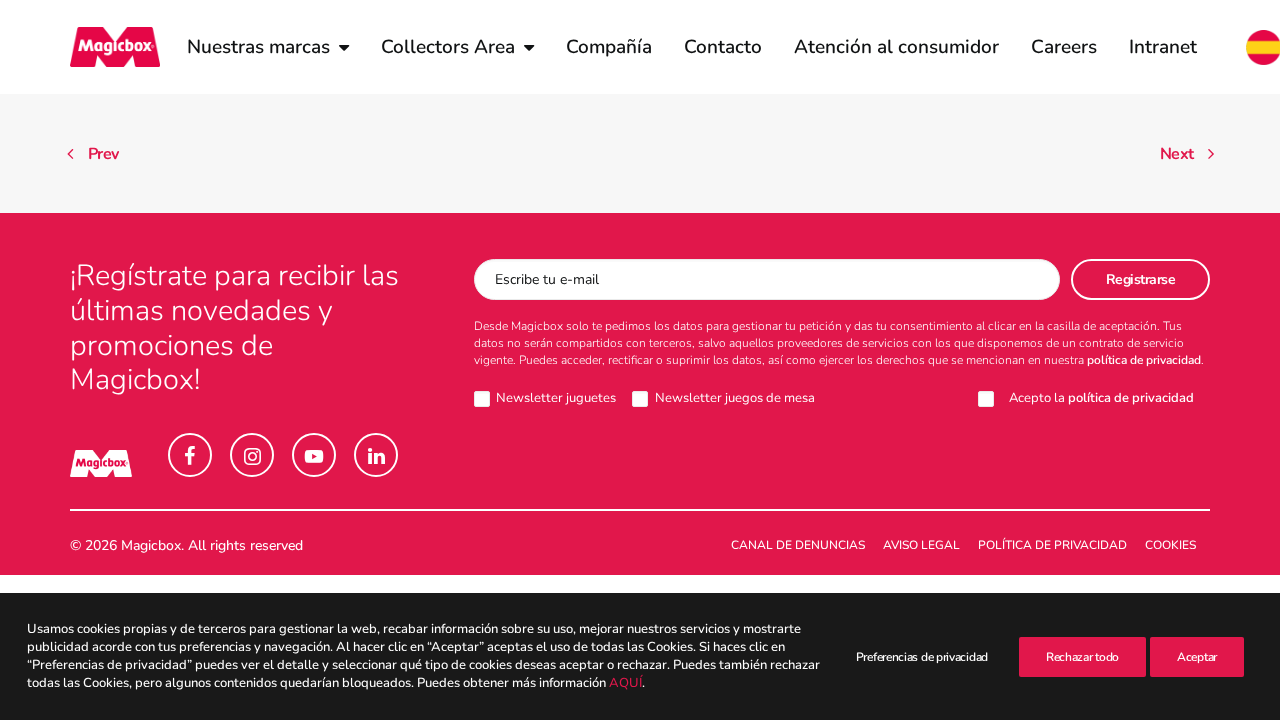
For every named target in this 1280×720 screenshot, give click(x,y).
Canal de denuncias (798, 545)
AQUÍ (625, 684)
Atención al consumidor (896, 47)
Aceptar (1197, 657)
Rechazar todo (1082, 657)
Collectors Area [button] (448, 47)
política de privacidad (1144, 360)
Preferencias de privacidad (922, 657)
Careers (1064, 47)
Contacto (723, 47)
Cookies (1170, 545)
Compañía (609, 47)
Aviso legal (921, 545)
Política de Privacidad (1052, 545)
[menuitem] (268, 47)
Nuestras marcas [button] (258, 47)
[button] (190, 455)
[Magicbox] (115, 47)
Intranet (1163, 47)
